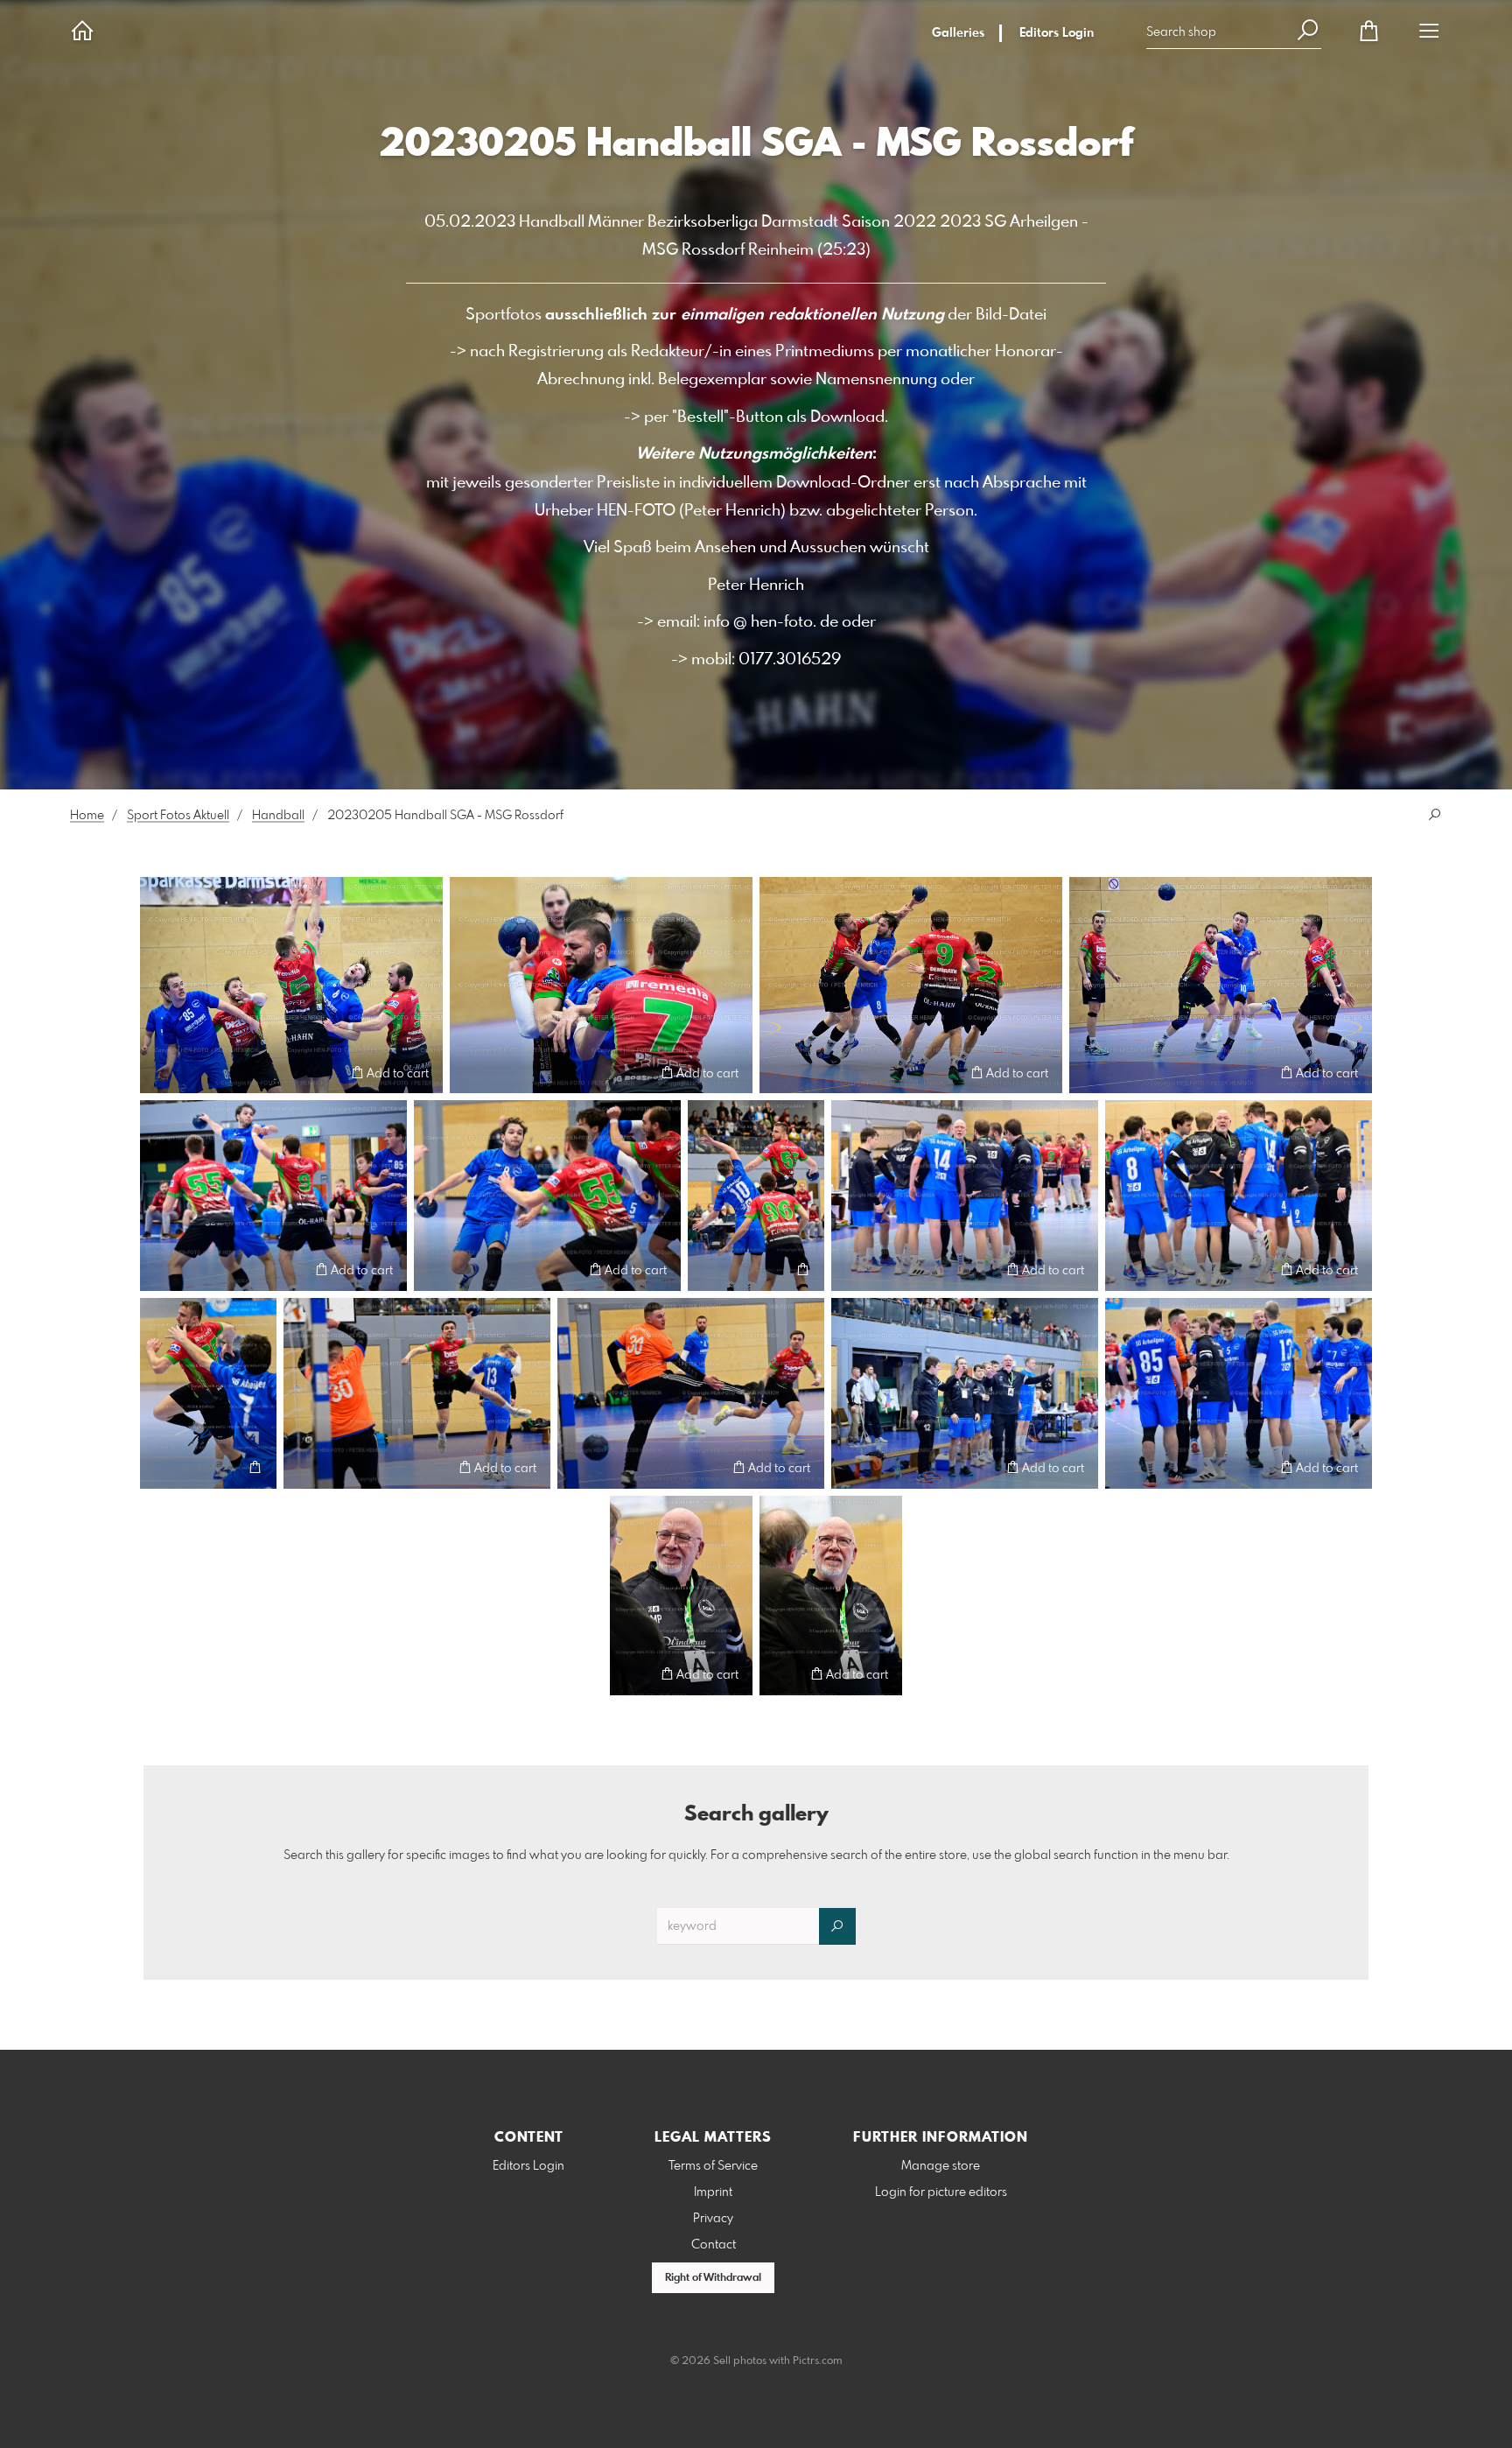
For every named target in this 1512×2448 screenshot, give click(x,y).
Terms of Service (713, 2166)
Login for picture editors (941, 2192)
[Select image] (161, 1073)
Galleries (958, 33)
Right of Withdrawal (713, 2278)
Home (87, 816)
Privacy (713, 2219)
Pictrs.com (818, 2361)
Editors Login (1057, 33)
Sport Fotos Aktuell (178, 816)
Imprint (713, 2192)
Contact (714, 2245)
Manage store (941, 2166)
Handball (278, 816)
